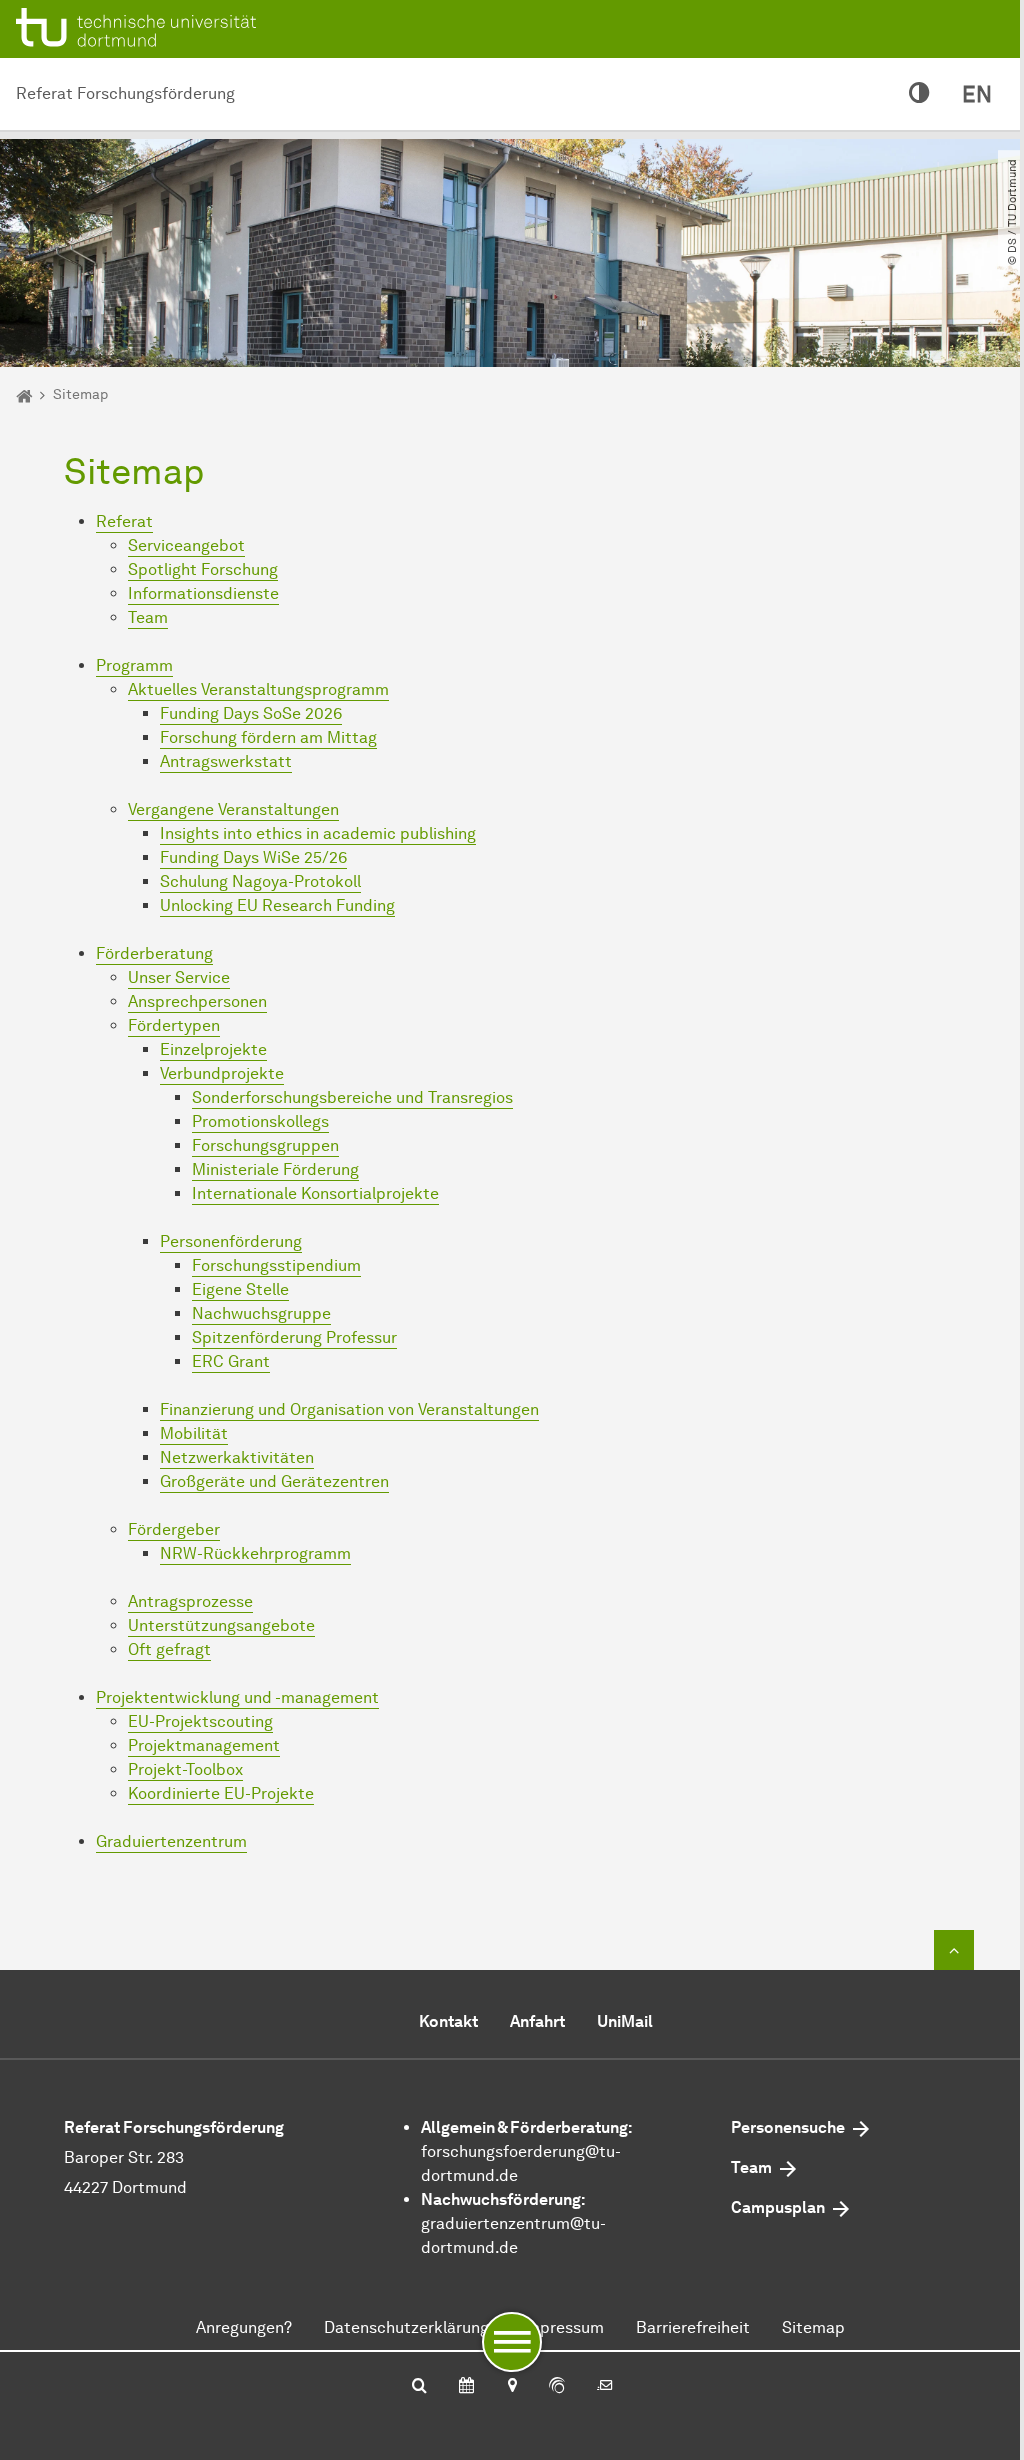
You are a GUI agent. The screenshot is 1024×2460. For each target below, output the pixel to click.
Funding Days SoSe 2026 (251, 713)
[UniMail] (605, 2387)
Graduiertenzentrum (171, 1841)
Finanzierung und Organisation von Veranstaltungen (349, 1409)
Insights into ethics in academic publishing (318, 833)
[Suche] (419, 2387)
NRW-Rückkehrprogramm (255, 1553)
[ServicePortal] (557, 2387)
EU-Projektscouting (200, 1721)
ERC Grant (231, 1361)
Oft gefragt (169, 1649)
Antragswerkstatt (226, 761)
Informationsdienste (203, 593)
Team (148, 617)
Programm (134, 665)
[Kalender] (466, 2387)
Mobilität (194, 1433)
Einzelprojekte (213, 1049)
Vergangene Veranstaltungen (233, 809)
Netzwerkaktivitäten (237, 1457)
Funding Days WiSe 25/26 (253, 857)
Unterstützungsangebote (221, 1625)
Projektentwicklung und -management (237, 1697)
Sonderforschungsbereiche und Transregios (352, 1097)
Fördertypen (174, 1025)
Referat (124, 521)
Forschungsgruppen (265, 1145)
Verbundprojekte (222, 1073)
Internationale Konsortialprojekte (315, 1193)
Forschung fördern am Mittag (268, 737)
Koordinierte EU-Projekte (221, 1793)
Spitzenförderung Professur (294, 1337)
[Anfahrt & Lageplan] (511, 2387)
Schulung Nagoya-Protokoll (260, 881)
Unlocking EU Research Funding (277, 905)
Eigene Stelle (240, 1289)
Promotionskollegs (260, 1121)
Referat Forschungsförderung (125, 93)
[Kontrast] (919, 94)
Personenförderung (231, 1241)
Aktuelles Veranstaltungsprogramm (258, 689)
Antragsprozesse (190, 1601)
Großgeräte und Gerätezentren (274, 1481)
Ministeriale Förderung (275, 1169)
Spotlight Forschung (203, 569)
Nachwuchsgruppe (261, 1313)
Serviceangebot (186, 545)
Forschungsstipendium (276, 1265)
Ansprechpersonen (197, 1001)
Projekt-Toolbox (185, 1769)
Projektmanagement (204, 1745)
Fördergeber (174, 1529)
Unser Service (179, 977)
